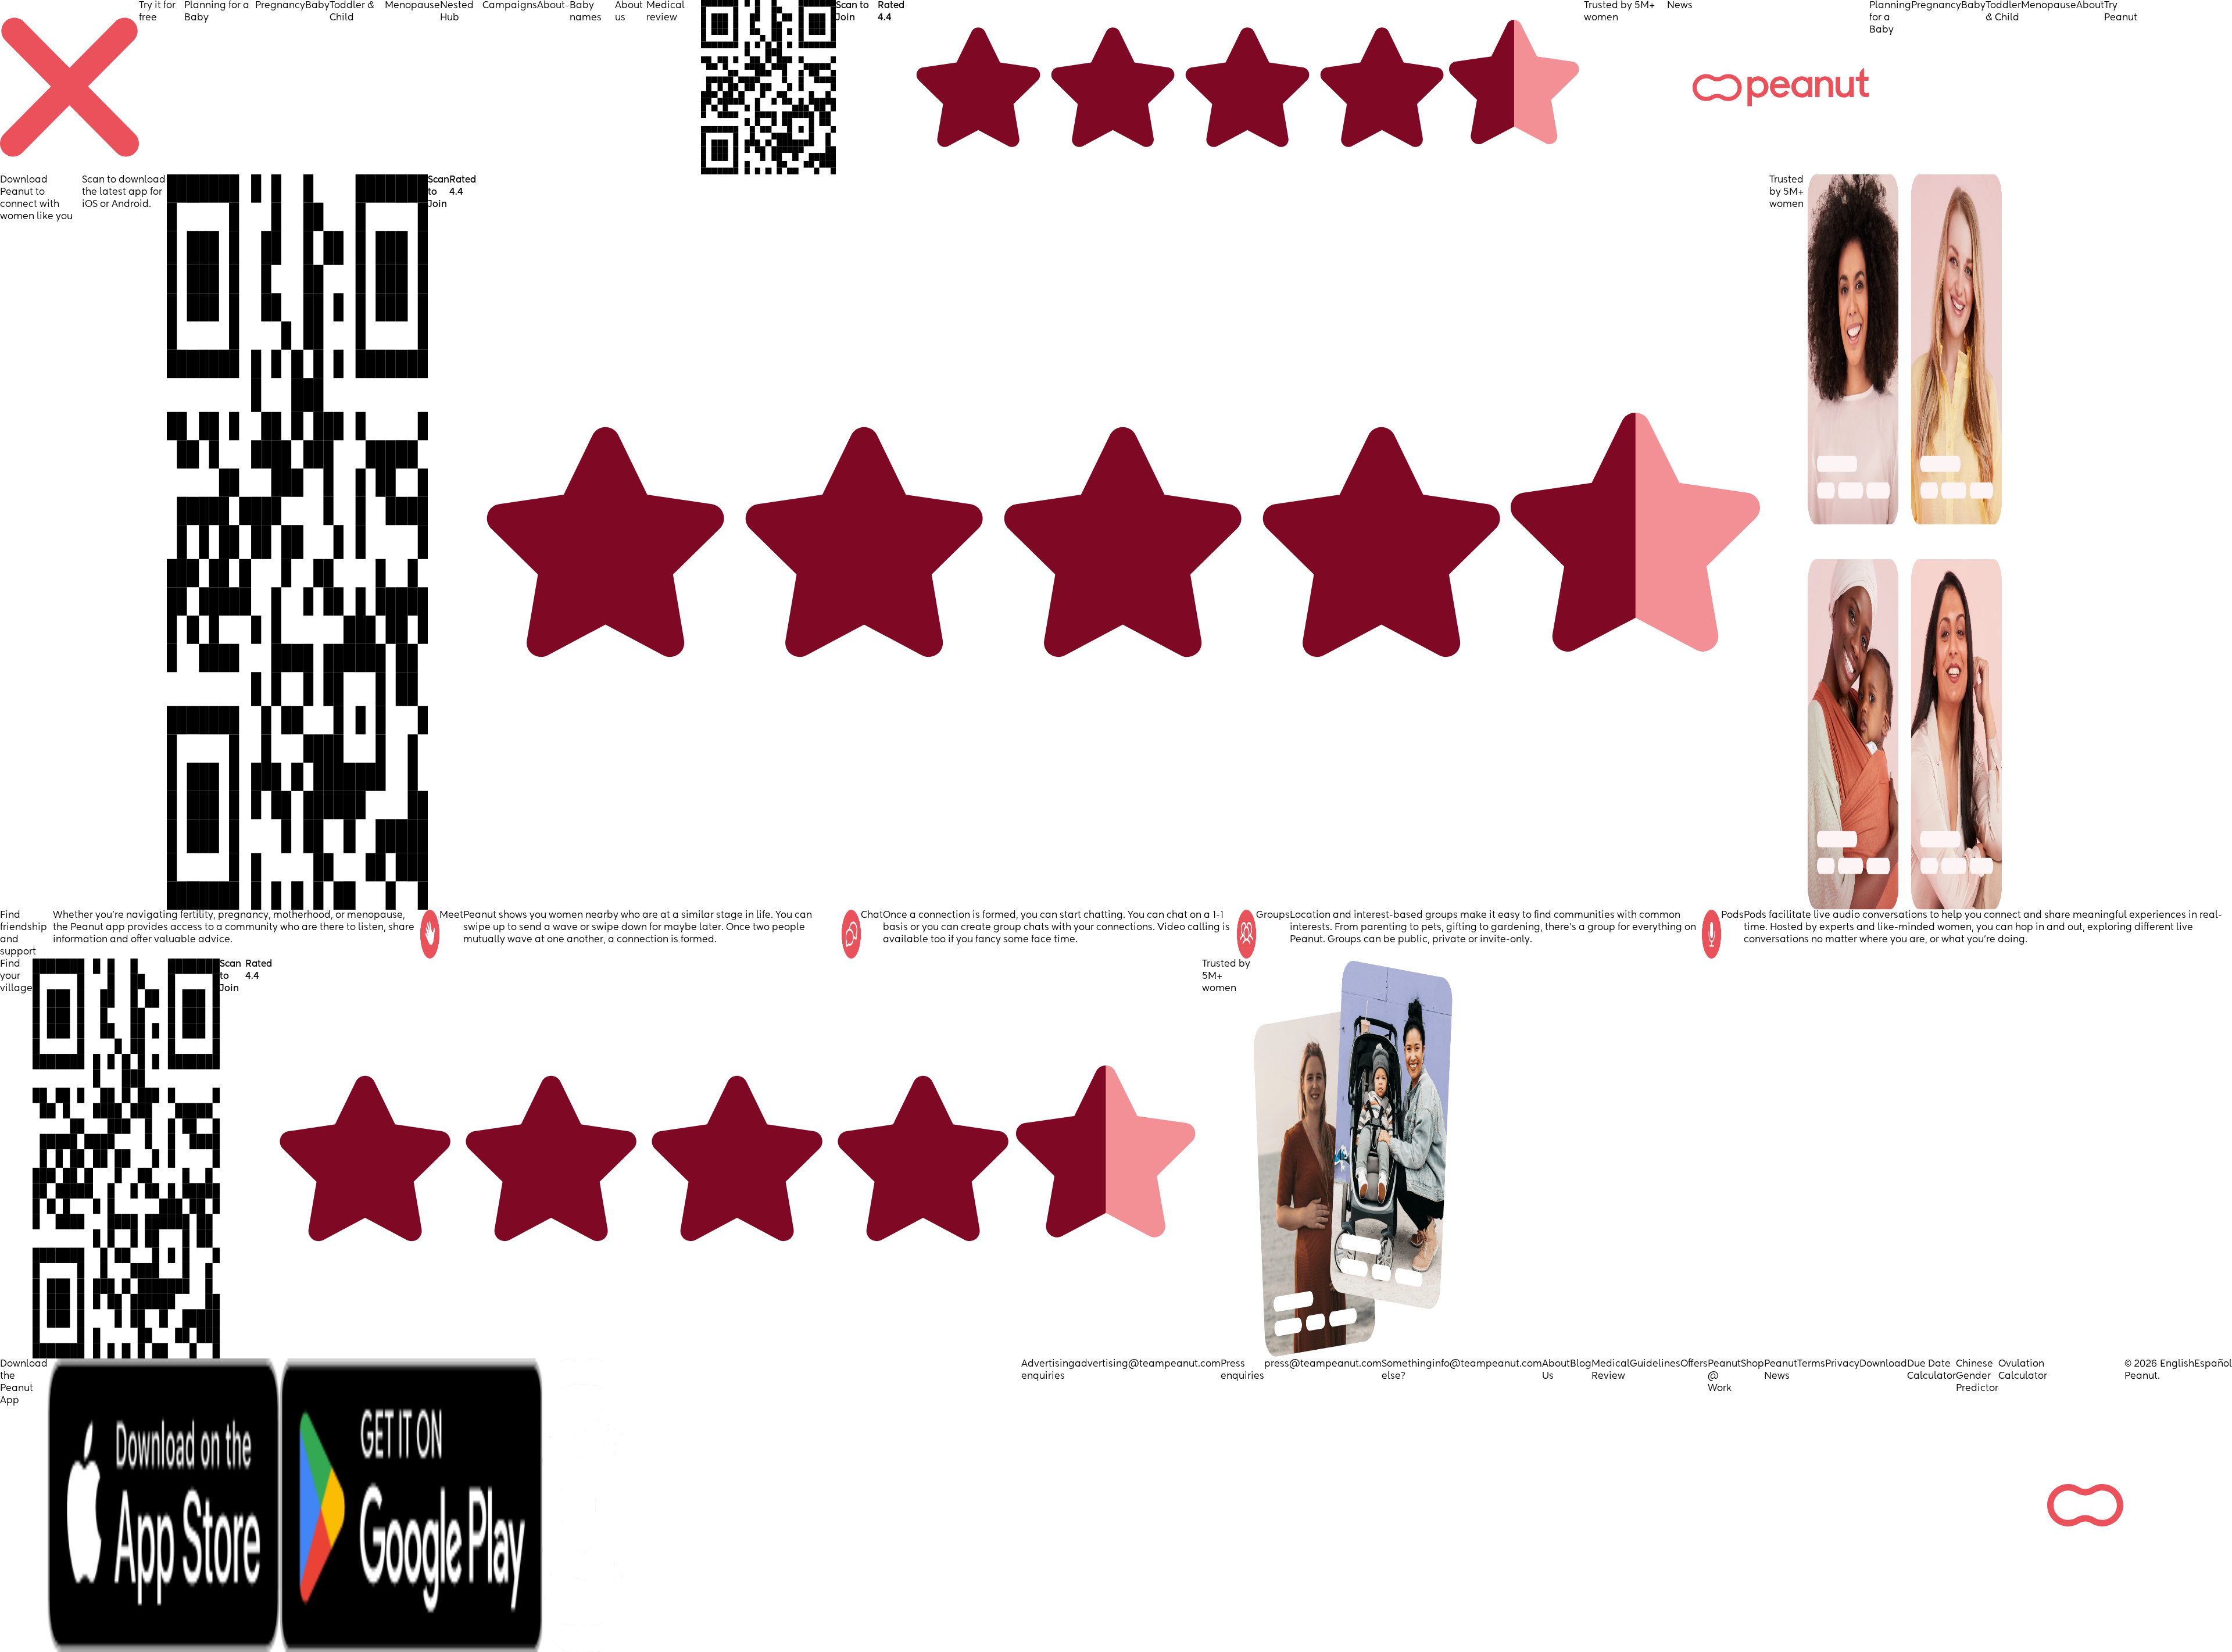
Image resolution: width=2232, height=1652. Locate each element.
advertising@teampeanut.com (1148, 1364)
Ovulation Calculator (2023, 1370)
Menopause (412, 6)
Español (2213, 1364)
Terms (1811, 1364)
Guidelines (1655, 1364)
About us (629, 12)
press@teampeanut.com (1323, 1364)
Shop (1752, 1364)
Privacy (1842, 1364)
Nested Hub (457, 12)
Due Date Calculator (1931, 1370)
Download (1883, 1364)
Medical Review (1611, 1370)
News (1680, 6)
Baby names (586, 12)
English (2177, 1364)
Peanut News (1781, 1370)
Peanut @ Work (1724, 1376)
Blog (1581, 1364)
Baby (317, 6)
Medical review (666, 12)
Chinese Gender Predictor (1977, 1376)
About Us (1556, 1370)
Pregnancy (280, 6)
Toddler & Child (352, 12)
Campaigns (510, 6)
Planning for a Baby (217, 12)
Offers (1694, 1364)
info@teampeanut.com (1487, 1364)
